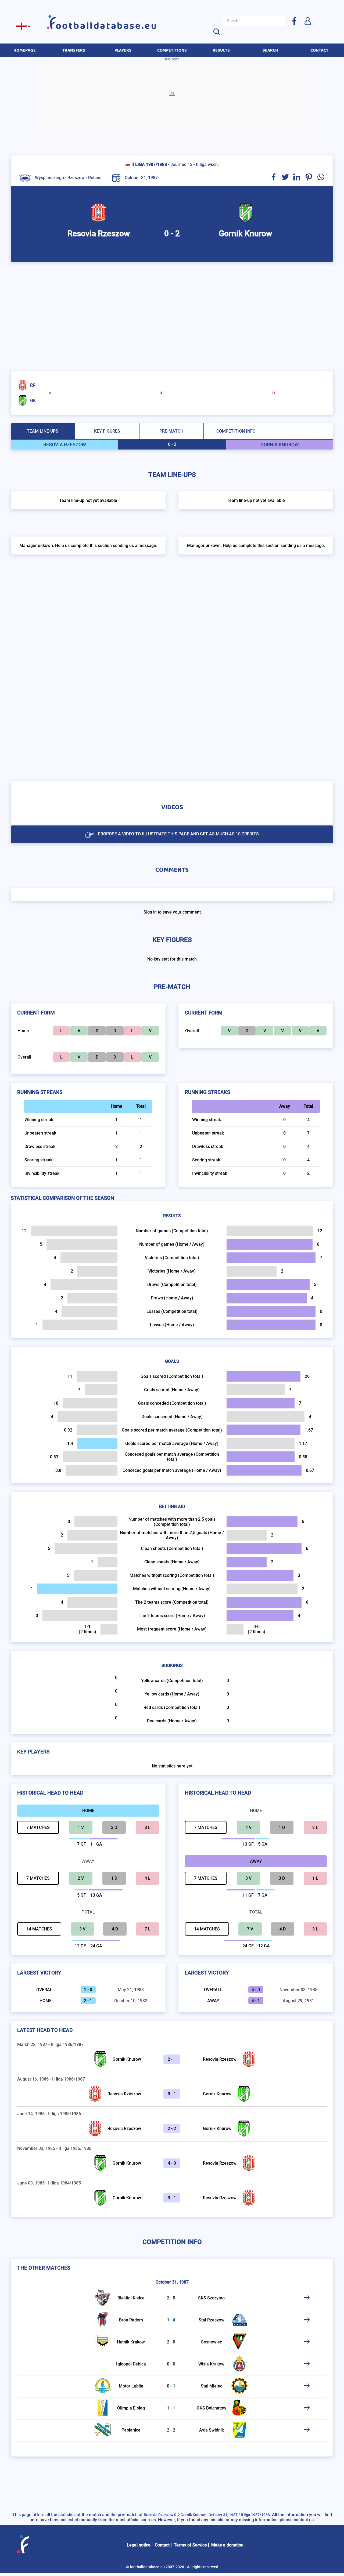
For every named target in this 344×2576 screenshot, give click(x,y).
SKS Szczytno (211, 2298)
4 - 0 (172, 2163)
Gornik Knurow (127, 2059)
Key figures (107, 431)
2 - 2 (172, 2128)
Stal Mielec (212, 2386)
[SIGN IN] (307, 21)
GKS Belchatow (212, 2408)
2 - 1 (172, 2059)
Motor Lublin (131, 2386)
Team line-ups (43, 431)
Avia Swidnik (212, 2430)
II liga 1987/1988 (149, 164)
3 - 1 (172, 2198)
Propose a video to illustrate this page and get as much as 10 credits (178, 834)
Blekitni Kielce (131, 2298)
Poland (95, 178)
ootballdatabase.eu (107, 26)
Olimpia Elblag (131, 2408)
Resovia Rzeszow (220, 2059)
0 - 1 (172, 2094)
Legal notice (139, 2545)
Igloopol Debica (131, 2364)
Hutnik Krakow (131, 2342)
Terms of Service (190, 2545)
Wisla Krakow (211, 2364)
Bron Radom (131, 2320)
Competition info (236, 431)
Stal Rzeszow (212, 2320)
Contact (162, 2545)
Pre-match (171, 431)
